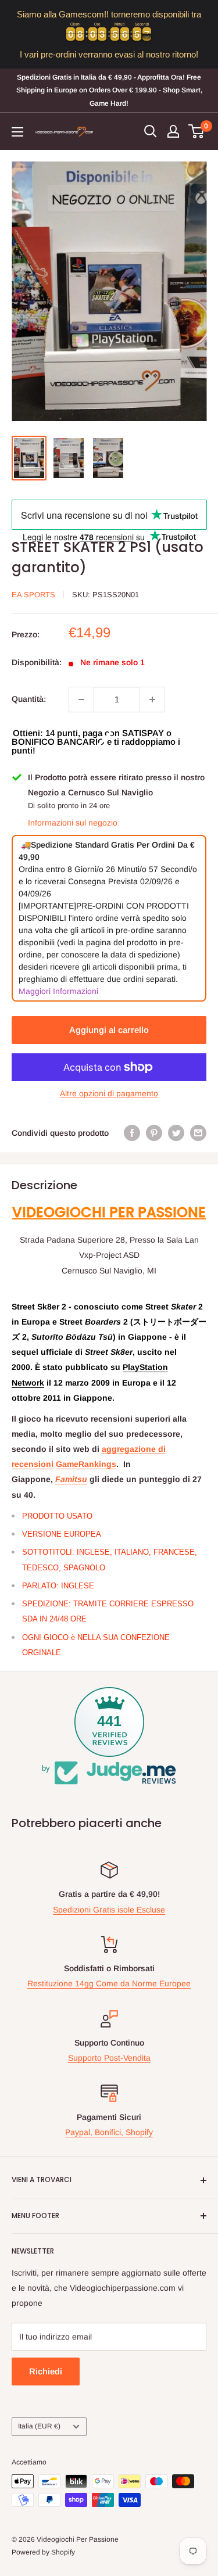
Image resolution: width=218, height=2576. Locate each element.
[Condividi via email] (198, 1133)
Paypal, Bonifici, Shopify (109, 2132)
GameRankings (86, 1464)
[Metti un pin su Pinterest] (154, 1133)
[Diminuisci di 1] (81, 699)
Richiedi (46, 2371)
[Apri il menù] (17, 132)
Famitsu (71, 1479)
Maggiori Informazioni (58, 991)
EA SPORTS (33, 595)
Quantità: (29, 699)
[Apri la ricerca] (151, 131)
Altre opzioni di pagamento (109, 1093)
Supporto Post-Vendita (109, 2058)
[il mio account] (173, 131)
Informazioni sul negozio (73, 823)
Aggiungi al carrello (109, 1030)
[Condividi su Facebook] (132, 1133)
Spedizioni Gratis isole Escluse (109, 1910)
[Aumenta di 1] (152, 699)
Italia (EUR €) (39, 2426)
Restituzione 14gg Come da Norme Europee (109, 1983)
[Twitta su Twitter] (176, 1133)
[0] (197, 131)
